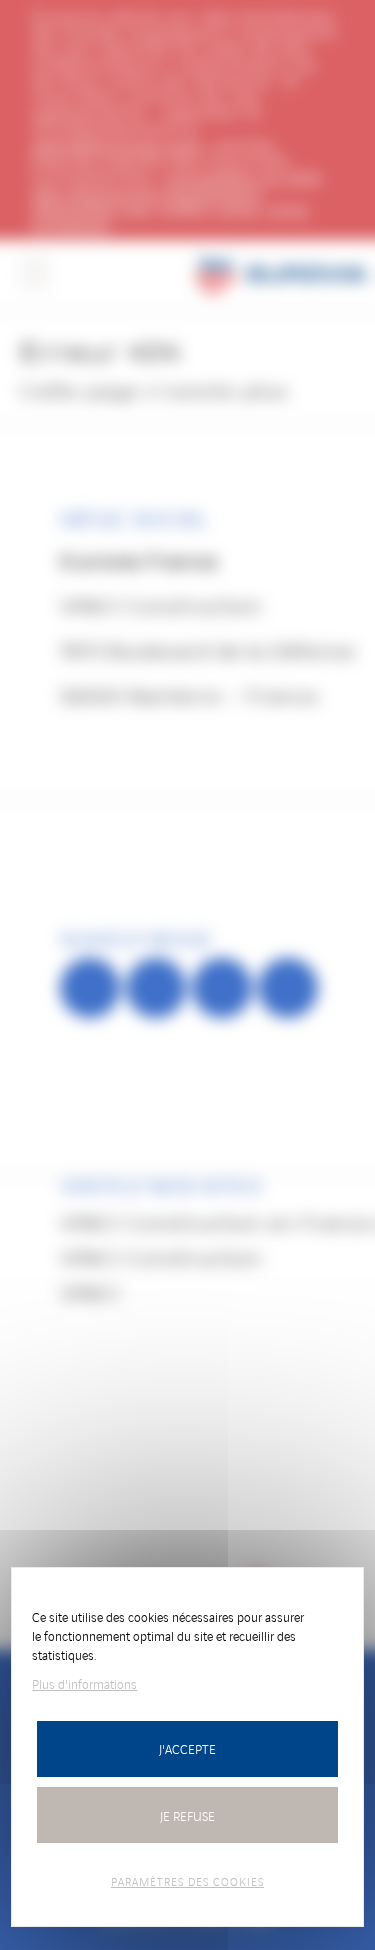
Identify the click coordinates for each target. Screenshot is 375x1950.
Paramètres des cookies (187, 1881)
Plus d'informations (84, 1683)
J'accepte (187, 1748)
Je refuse (187, 1815)
